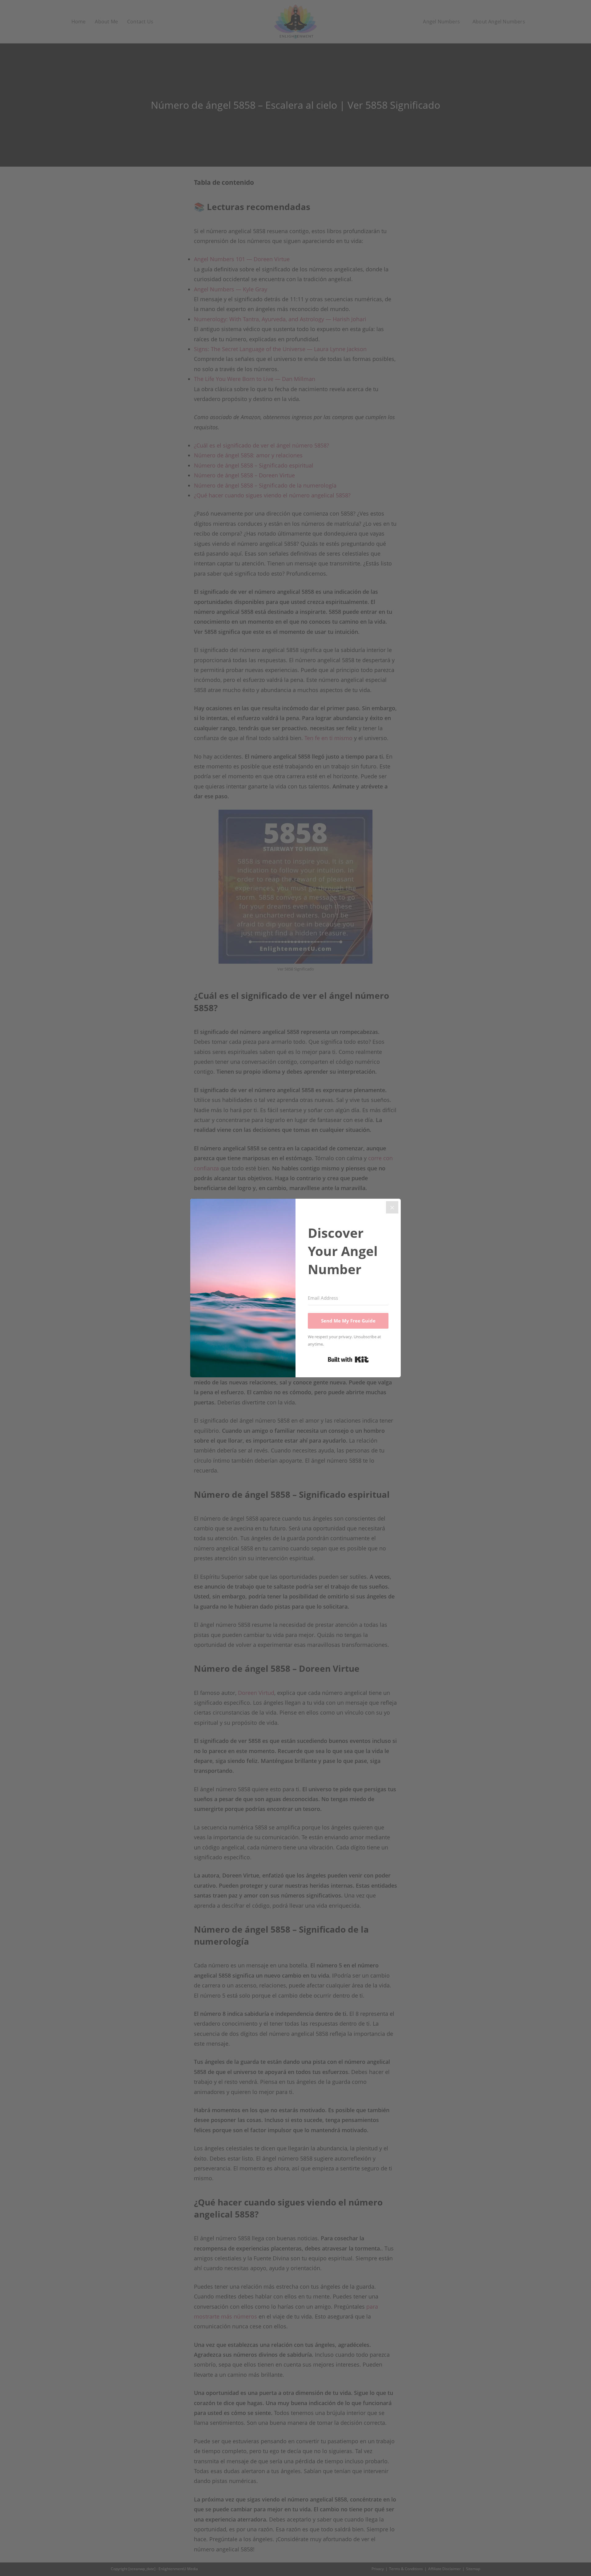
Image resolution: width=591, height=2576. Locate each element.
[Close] (392, 1207)
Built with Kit (348, 1359)
